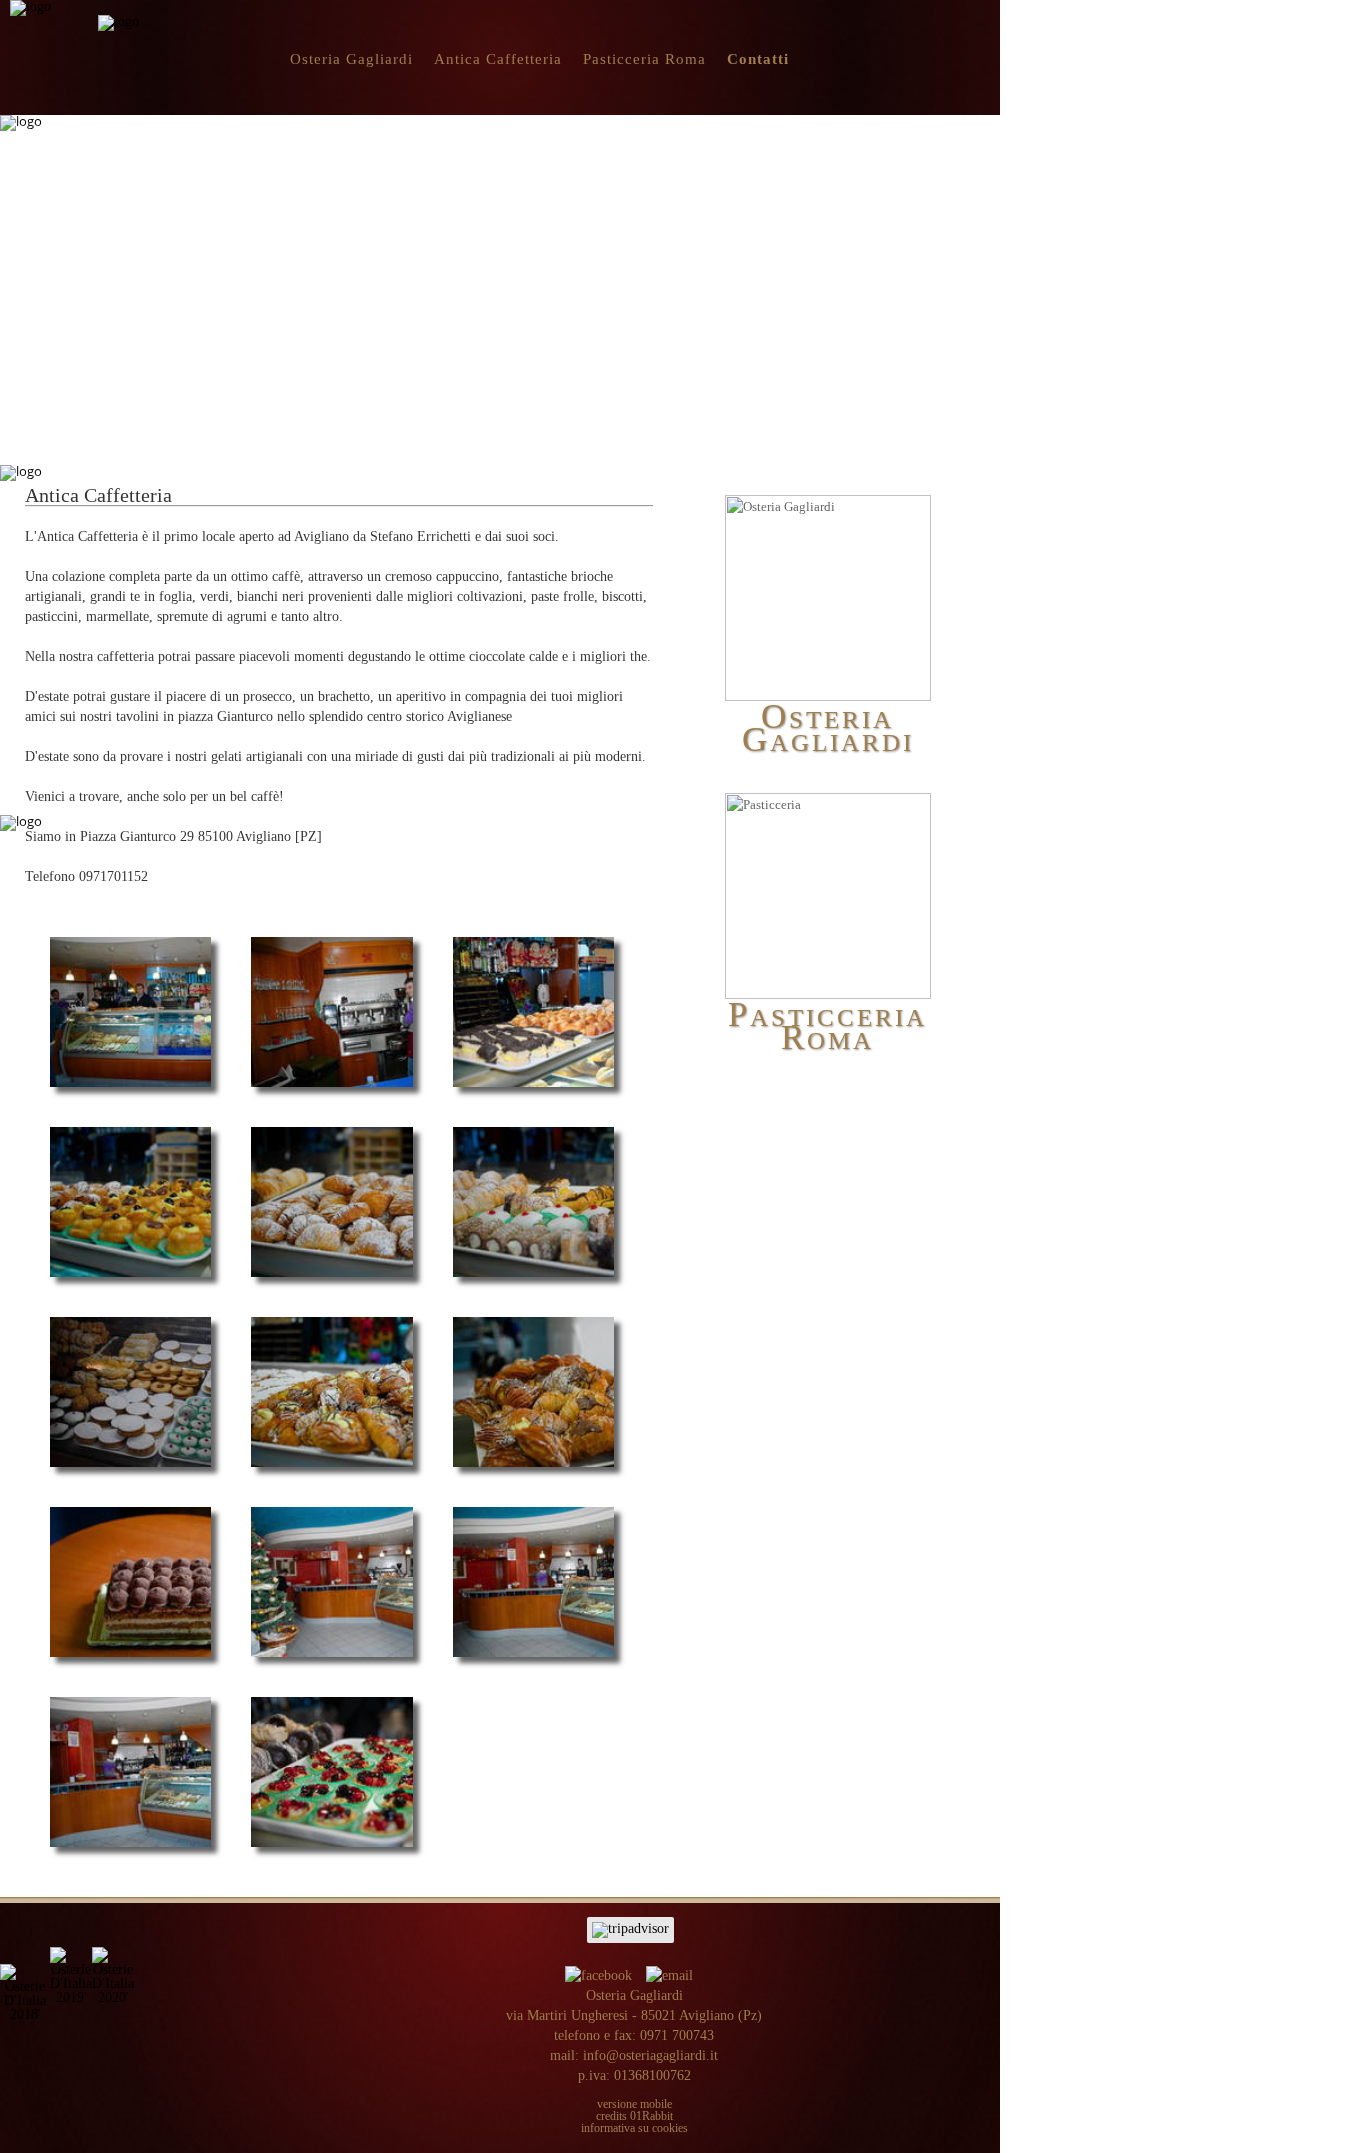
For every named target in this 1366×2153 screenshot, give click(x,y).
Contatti (758, 59)
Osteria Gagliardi (351, 59)
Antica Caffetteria (498, 59)
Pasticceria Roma (644, 59)
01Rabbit (651, 2116)
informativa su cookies (634, 2128)
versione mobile (634, 2104)
